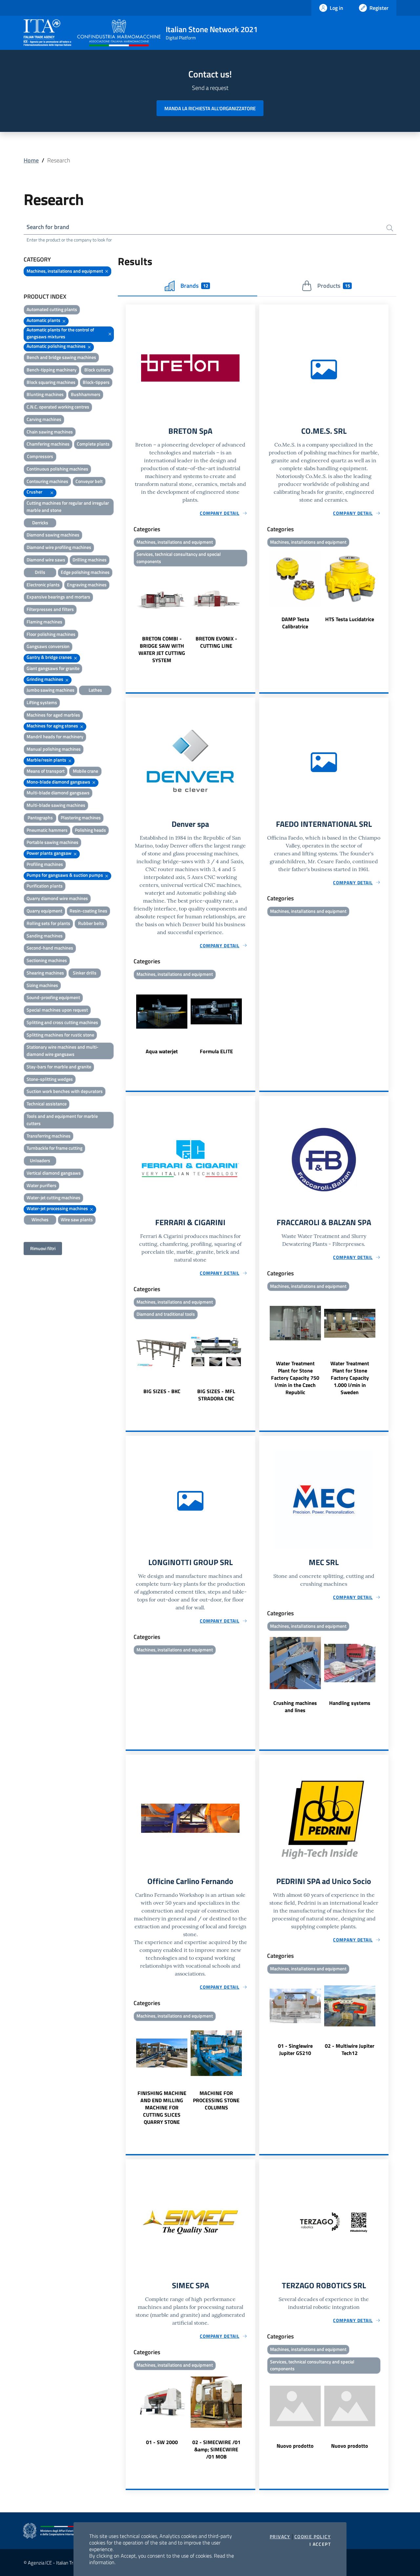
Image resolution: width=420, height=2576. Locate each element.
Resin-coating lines (88, 911)
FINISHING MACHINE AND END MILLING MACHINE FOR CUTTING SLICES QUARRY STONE (162, 2107)
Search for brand (48, 227)
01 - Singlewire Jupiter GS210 (295, 2049)
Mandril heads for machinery (55, 736)
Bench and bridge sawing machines (61, 357)
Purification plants (45, 886)
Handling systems (350, 1703)
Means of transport (46, 771)
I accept (320, 2544)
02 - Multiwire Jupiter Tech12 (350, 2049)
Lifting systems (42, 702)
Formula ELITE (216, 1051)
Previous (129, 617)
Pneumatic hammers (47, 830)
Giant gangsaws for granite (53, 668)
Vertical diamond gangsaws (54, 1173)
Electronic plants (43, 585)
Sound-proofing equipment (53, 997)
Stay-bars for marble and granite (59, 1067)
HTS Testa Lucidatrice (350, 619)
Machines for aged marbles (53, 715)
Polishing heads (90, 830)
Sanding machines (45, 936)
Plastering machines (81, 817)
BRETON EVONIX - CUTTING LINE (216, 642)
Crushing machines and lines (295, 1707)
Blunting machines (45, 394)
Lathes (95, 690)
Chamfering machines (48, 444)
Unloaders (40, 1160)
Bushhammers (86, 394)
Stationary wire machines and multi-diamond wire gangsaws (63, 1050)
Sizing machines (42, 985)
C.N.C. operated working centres (58, 407)
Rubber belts (91, 923)
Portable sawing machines (52, 842)
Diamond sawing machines (53, 535)
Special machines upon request (57, 1010)
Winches (40, 1219)
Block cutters (97, 370)
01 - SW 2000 (162, 2442)
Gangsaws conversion (48, 646)
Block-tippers (96, 382)
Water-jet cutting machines (53, 1197)
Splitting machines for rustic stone (60, 1035)
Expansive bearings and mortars (58, 597)
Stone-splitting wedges (50, 1079)
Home (31, 160)
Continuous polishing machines (57, 469)
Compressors (40, 456)
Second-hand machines (50, 948)
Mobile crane (85, 771)
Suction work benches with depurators (65, 1091)
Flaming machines (44, 622)
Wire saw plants (77, 1219)
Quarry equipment (44, 911)
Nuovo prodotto (295, 2446)
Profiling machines (45, 864)
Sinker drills (85, 973)
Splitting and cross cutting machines (62, 1022)
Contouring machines (47, 481)
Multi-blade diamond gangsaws (58, 793)
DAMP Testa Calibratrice (295, 623)
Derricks (40, 523)
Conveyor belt (89, 481)
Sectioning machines (47, 960)
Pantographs (40, 817)
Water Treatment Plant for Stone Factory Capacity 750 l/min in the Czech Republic (295, 1378)
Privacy (280, 2537)
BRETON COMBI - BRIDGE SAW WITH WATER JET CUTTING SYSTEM (162, 649)
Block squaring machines (51, 382)
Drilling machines (90, 560)
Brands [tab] (194, 286)
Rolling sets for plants (48, 923)
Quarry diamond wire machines (57, 898)
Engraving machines (87, 585)
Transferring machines (49, 1136)
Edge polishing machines (85, 572)
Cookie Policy (313, 2537)
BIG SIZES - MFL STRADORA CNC (216, 1395)
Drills (40, 572)
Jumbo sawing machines (51, 690)
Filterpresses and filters (50, 609)
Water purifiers (42, 1185)
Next (252, 617)
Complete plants (93, 444)
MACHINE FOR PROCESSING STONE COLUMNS (216, 2100)
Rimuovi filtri (43, 1248)
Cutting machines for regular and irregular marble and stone (68, 506)
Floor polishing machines (51, 634)
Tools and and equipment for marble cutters (62, 1120)
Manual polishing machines (54, 749)
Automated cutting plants (52, 309)
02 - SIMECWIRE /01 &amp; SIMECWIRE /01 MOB (216, 2449)
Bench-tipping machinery (52, 370)
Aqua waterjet (162, 1051)
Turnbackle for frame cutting (54, 1148)
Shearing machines (45, 973)
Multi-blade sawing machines (56, 805)
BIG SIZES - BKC (162, 1391)
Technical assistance (47, 1104)
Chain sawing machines (50, 432)
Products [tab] (334, 286)
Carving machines (44, 419)
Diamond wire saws (46, 560)
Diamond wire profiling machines (59, 547)
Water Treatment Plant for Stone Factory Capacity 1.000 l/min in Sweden (350, 1378)
